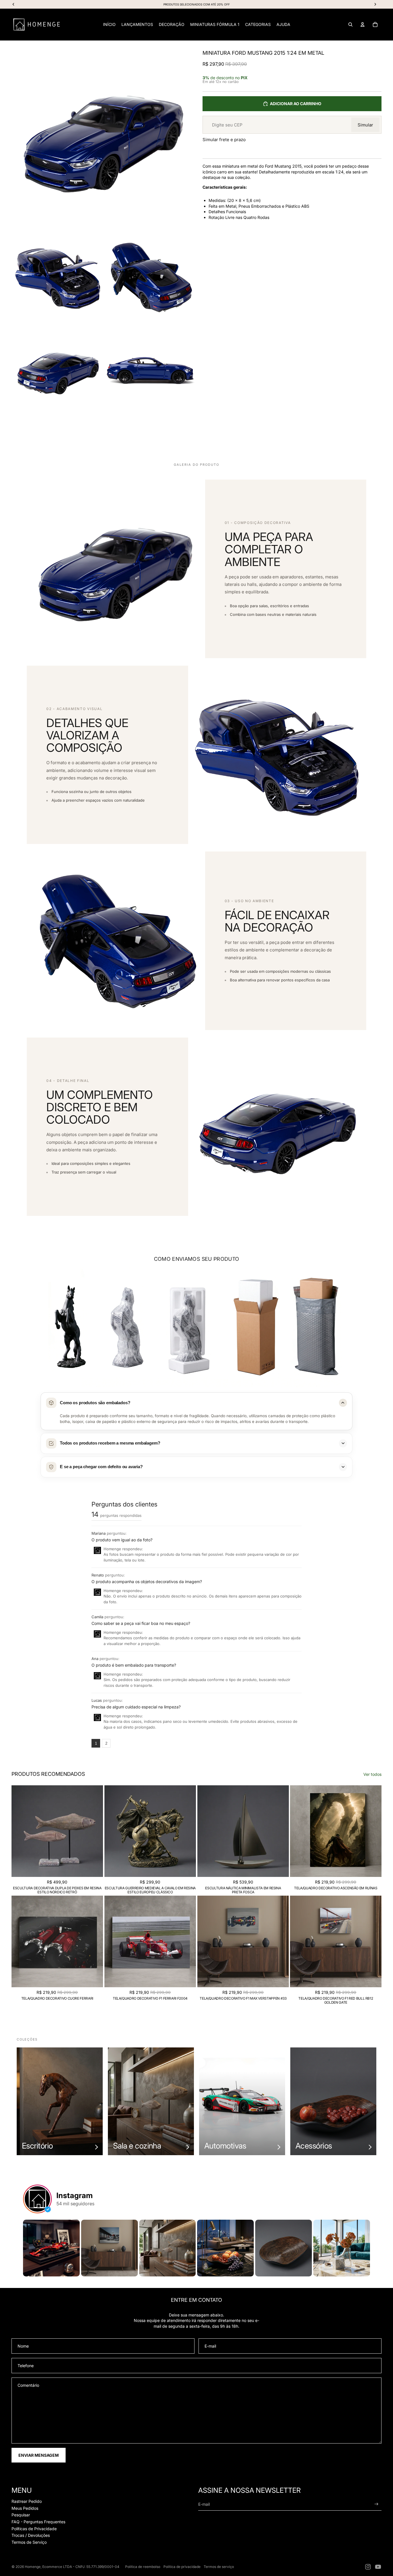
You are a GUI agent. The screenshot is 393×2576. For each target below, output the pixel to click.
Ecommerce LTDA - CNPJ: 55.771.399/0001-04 (81, 2567)
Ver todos (372, 1774)
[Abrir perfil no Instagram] (37, 2199)
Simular (365, 125)
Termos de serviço (219, 2567)
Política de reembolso (143, 2567)
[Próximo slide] (94, 1831)
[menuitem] (109, 24)
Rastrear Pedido (27, 2501)
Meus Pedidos (25, 2508)
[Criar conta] (376, 2504)
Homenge (33, 2567)
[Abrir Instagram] (51, 2248)
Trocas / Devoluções (31, 2535)
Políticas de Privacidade (34, 2529)
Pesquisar (21, 2515)
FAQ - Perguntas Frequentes (38, 2522)
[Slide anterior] (20, 1831)
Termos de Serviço (29, 2542)
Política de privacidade (182, 2567)
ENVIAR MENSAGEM (39, 2455)
